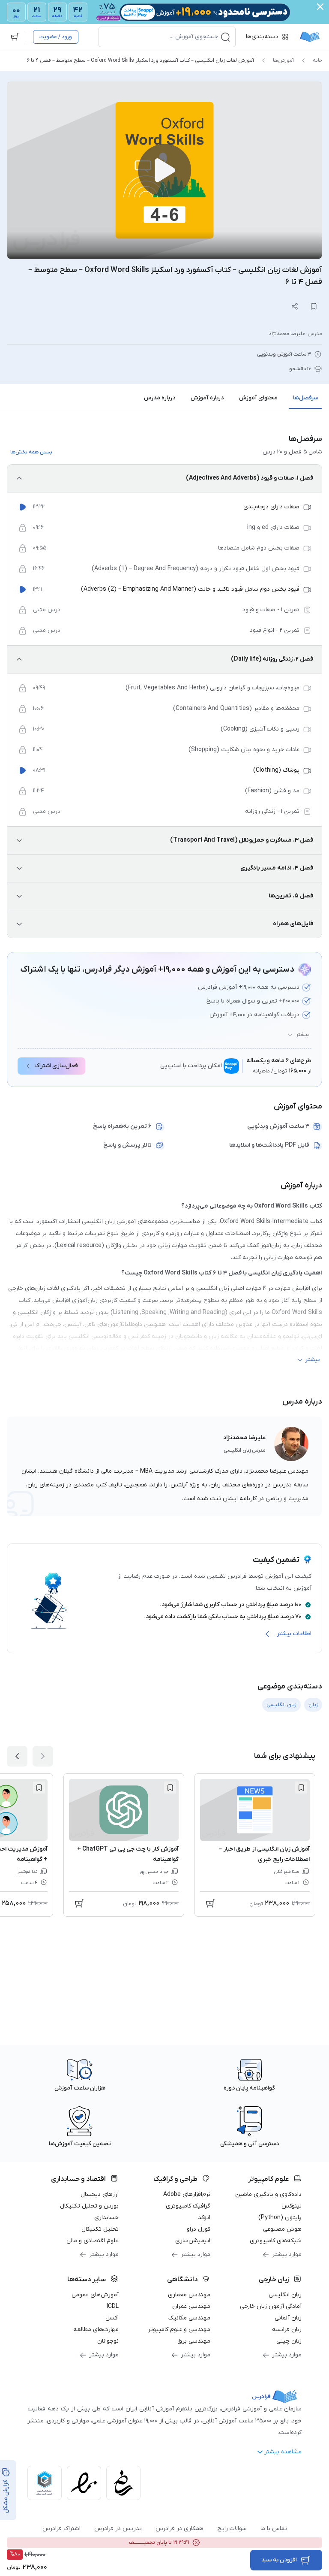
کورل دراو (199, 2229)
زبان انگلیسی (285, 2295)
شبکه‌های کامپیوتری (276, 2241)
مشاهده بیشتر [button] (283, 2452)
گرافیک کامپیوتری (188, 2206)
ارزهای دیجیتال (100, 2194)
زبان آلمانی (288, 2318)
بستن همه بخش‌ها (31, 452)
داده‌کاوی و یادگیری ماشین (268, 2194)
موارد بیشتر (287, 2254)
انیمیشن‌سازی (193, 2241)
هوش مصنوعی (282, 2229)
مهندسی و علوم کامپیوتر (179, 2330)
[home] (310, 37)
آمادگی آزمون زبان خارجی (271, 2306)
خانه (317, 60)
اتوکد (204, 2218)
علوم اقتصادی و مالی (93, 2241)
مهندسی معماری (189, 2295)
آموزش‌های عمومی (95, 2295)
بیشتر (302, 1035)
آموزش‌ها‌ (283, 60)
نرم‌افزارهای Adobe (187, 2194)
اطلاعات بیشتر (294, 1634)
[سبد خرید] (15, 37)
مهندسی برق (194, 2341)
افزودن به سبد (279, 2560)
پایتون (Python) (280, 2218)
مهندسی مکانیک (189, 2318)
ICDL (113, 2306)
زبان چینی (289, 2341)
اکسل (112, 2318)
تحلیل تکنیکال (100, 2229)
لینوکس (292, 2206)
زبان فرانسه (287, 2330)
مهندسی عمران (191, 2306)
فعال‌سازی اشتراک (56, 1066)
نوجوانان (108, 2341)
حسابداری (106, 2218)
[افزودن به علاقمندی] (301, 1788)
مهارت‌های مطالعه (96, 2330)
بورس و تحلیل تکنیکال (89, 2206)
